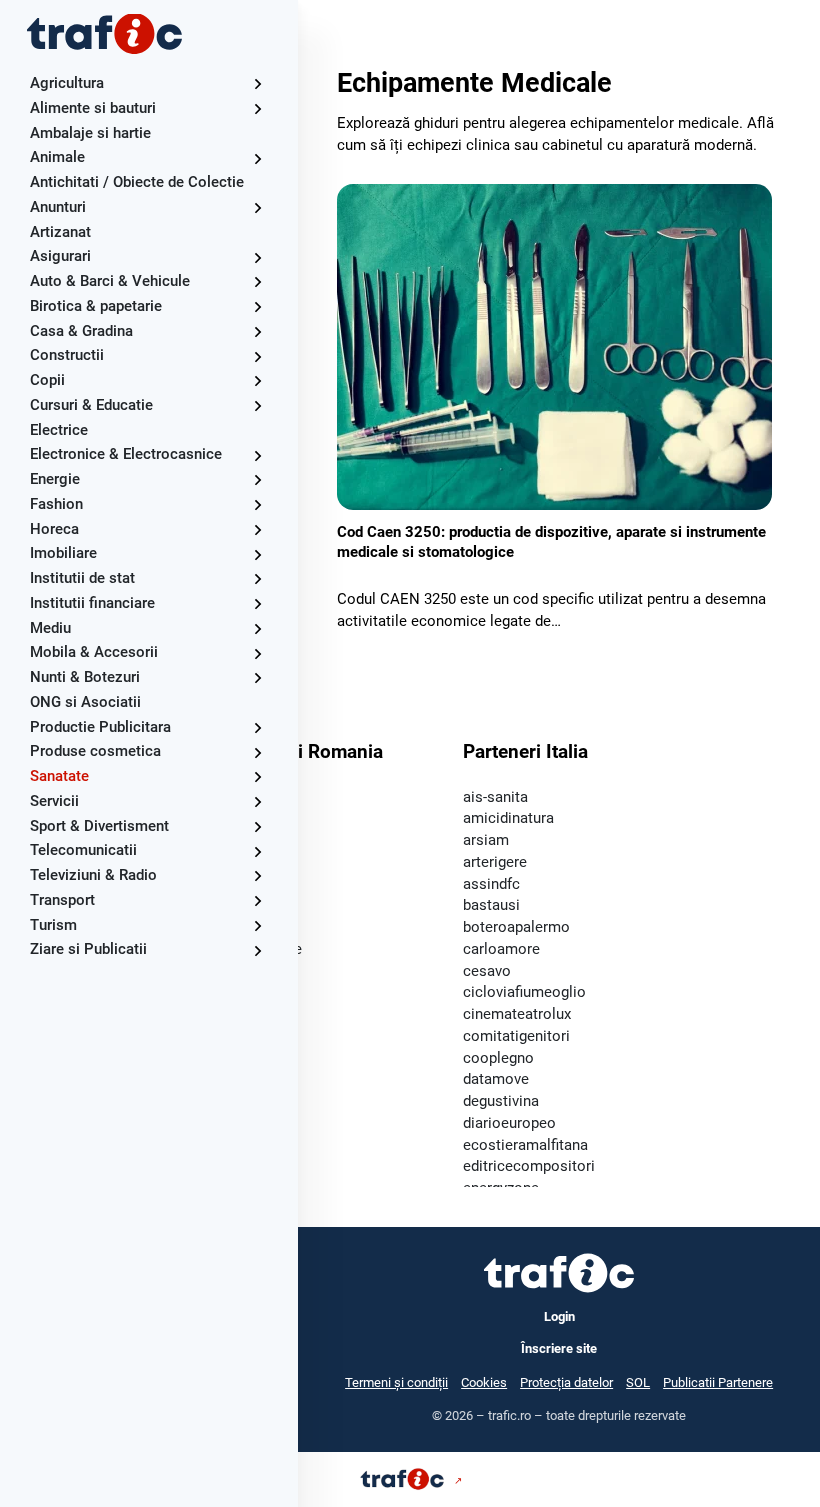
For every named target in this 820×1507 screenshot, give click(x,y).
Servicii (54, 801)
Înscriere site (559, 1348)
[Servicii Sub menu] (257, 801)
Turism (53, 925)
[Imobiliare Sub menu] (257, 554)
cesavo (487, 971)
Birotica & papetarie (96, 306)
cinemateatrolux (517, 1014)
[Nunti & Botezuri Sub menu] (257, 677)
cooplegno (498, 1058)
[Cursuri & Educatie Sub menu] (257, 405)
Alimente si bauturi (93, 108)
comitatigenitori (516, 1036)
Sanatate (59, 776)
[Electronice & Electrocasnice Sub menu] (257, 455)
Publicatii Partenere (718, 1382)
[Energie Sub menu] (257, 479)
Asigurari (60, 256)
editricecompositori (529, 1166)
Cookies (484, 1382)
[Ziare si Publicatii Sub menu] (257, 950)
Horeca (54, 529)
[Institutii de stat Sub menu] (257, 578)
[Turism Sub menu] (257, 925)
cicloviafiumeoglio (524, 992)
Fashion (56, 504)
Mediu (50, 628)
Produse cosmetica (95, 751)
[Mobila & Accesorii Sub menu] (257, 653)
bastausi (491, 905)
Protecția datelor (566, 1382)
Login (559, 1316)
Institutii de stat (82, 578)
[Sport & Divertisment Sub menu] (257, 826)
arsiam (486, 840)
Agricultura (67, 83)
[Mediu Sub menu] (257, 628)
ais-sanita (495, 797)
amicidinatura (508, 818)
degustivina (501, 1101)
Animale (57, 157)
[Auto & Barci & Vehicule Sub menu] (257, 281)
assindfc (491, 884)
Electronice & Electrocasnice (126, 454)
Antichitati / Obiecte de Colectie (137, 182)
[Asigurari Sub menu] (257, 257)
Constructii (67, 355)
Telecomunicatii (83, 850)
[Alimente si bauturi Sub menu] (257, 108)
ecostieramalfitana (525, 1145)
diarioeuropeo (509, 1123)
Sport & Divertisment (99, 826)
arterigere (495, 862)
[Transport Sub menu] (257, 900)
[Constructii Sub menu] (257, 356)
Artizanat (60, 232)
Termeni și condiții (396, 1382)
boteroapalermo (516, 927)
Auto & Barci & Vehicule (110, 281)
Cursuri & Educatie (91, 405)
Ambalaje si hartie (90, 133)
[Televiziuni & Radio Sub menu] (257, 875)
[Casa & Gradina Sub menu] (257, 331)
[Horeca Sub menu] (257, 529)
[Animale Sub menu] (257, 158)
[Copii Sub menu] (257, 380)
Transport (62, 900)
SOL (638, 1382)
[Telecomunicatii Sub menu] (257, 851)
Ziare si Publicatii (88, 949)
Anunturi (58, 207)
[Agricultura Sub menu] (257, 83)
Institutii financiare (92, 603)
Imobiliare (63, 553)
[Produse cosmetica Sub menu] (257, 752)
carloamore (501, 949)
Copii (47, 380)
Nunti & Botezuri (85, 677)
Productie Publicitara (100, 727)
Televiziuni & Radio (93, 875)
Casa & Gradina (81, 331)
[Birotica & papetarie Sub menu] (257, 306)
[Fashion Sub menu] (257, 504)
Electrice (59, 430)
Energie (55, 479)
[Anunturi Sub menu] (257, 207)
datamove (496, 1079)
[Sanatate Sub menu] (257, 776)
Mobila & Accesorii (94, 652)
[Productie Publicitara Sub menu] (257, 727)
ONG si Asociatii (85, 702)
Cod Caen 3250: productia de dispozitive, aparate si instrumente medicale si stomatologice (551, 542)
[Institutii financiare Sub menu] (257, 603)
